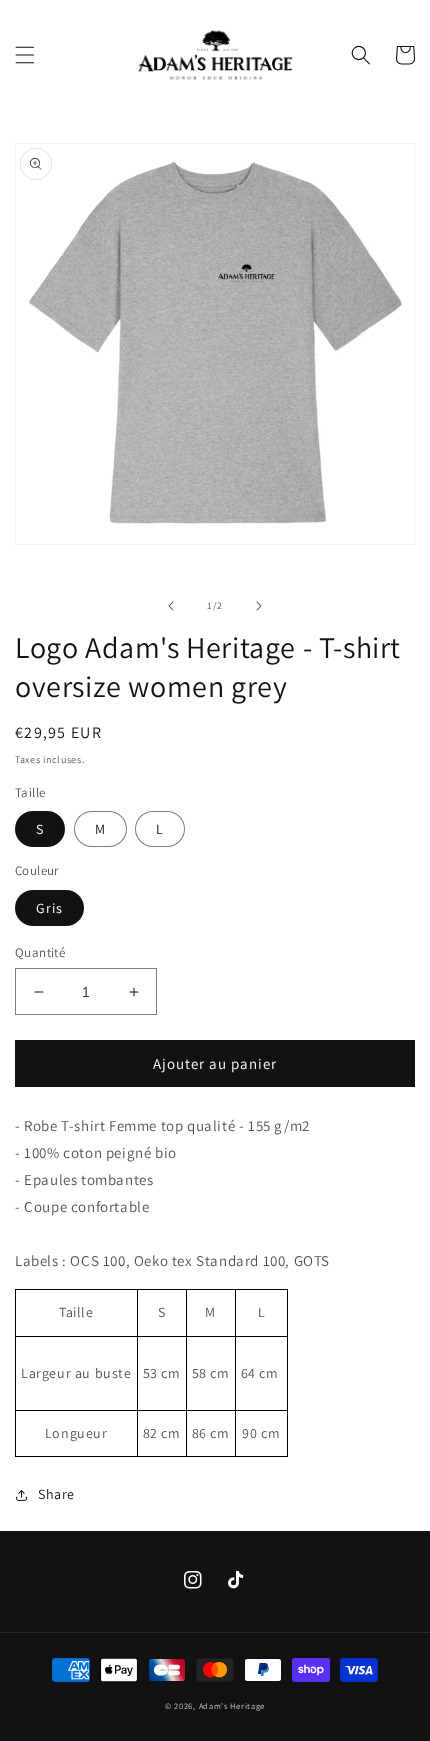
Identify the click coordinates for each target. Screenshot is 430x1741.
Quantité (40, 952)
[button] (25, 55)
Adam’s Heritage (232, 1705)
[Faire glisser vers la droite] (259, 606)
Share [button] (56, 1494)
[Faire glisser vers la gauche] (171, 606)
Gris (49, 908)
